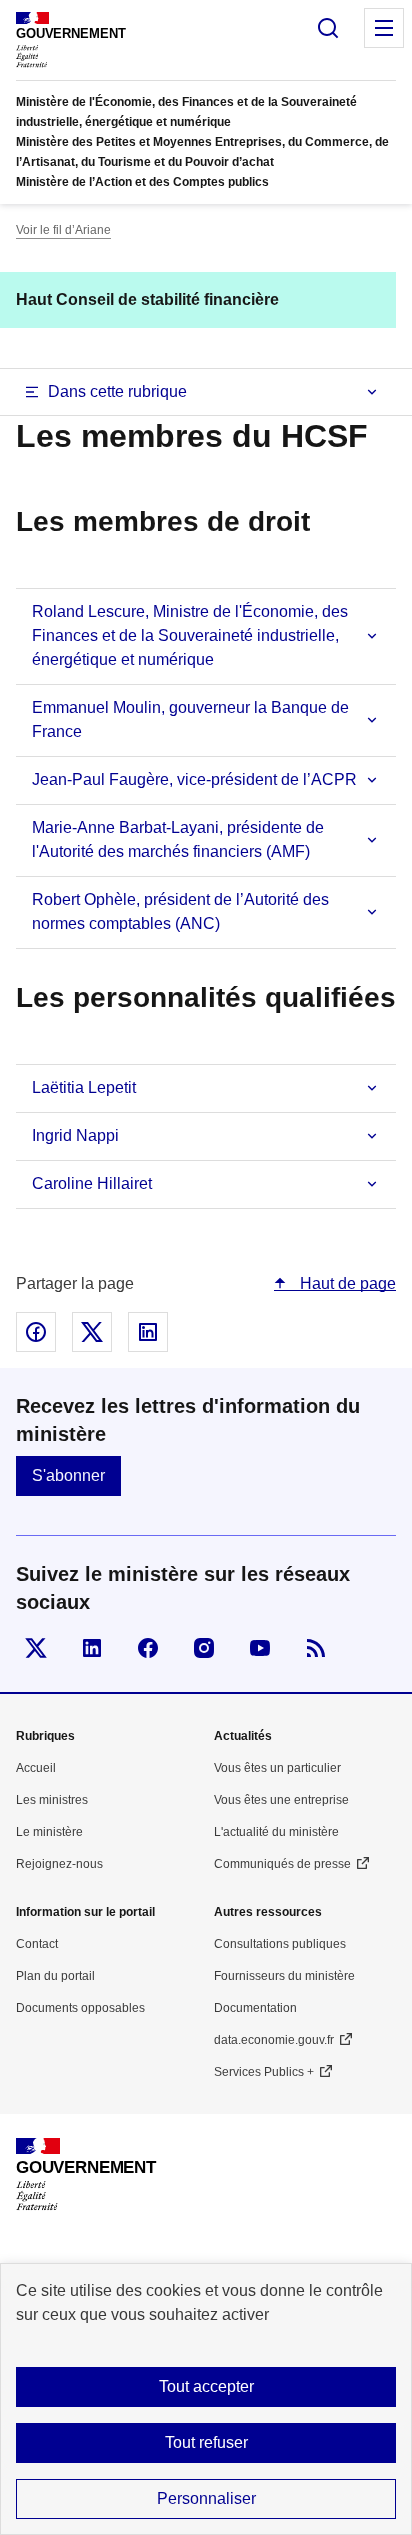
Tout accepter (206, 2386)
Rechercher (328, 28)
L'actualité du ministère (276, 1832)
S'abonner (68, 1475)
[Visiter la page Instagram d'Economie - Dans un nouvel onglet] (204, 1648)
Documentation (255, 2008)
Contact (37, 1944)
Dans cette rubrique (117, 391)
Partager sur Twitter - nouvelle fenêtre (92, 1332)
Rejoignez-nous (59, 1864)
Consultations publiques (280, 1944)
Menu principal (384, 28)
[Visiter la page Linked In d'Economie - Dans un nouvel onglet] (92, 1648)
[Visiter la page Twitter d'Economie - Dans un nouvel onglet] (36, 1648)
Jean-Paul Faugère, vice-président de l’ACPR (194, 779)
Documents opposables (80, 2008)
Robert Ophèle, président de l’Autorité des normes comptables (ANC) (180, 911)
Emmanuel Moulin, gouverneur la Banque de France (190, 719)
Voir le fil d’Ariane (63, 230)
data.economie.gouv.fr (274, 2040)
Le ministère (49, 1832)
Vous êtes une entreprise (281, 1800)
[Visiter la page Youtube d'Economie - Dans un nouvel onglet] (260, 1648)
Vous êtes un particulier (277, 1768)
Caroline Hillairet (92, 1183)
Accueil (36, 1768)
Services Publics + (264, 2072)
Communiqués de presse (282, 1864)
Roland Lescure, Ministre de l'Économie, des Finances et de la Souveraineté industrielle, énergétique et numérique (190, 635)
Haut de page (346, 1283)
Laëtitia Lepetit (84, 1087)
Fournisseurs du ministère (284, 1976)
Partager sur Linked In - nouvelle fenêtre (148, 1332)
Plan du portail (55, 1976)
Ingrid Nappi (75, 1135)
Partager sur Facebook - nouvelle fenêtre (36, 1332)
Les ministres (52, 1800)
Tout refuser (206, 2442)
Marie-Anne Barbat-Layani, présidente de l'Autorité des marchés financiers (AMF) (178, 839)
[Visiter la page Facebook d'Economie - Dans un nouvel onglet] (148, 1648)
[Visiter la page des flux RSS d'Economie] (316, 1648)
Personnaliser (206, 2498)
